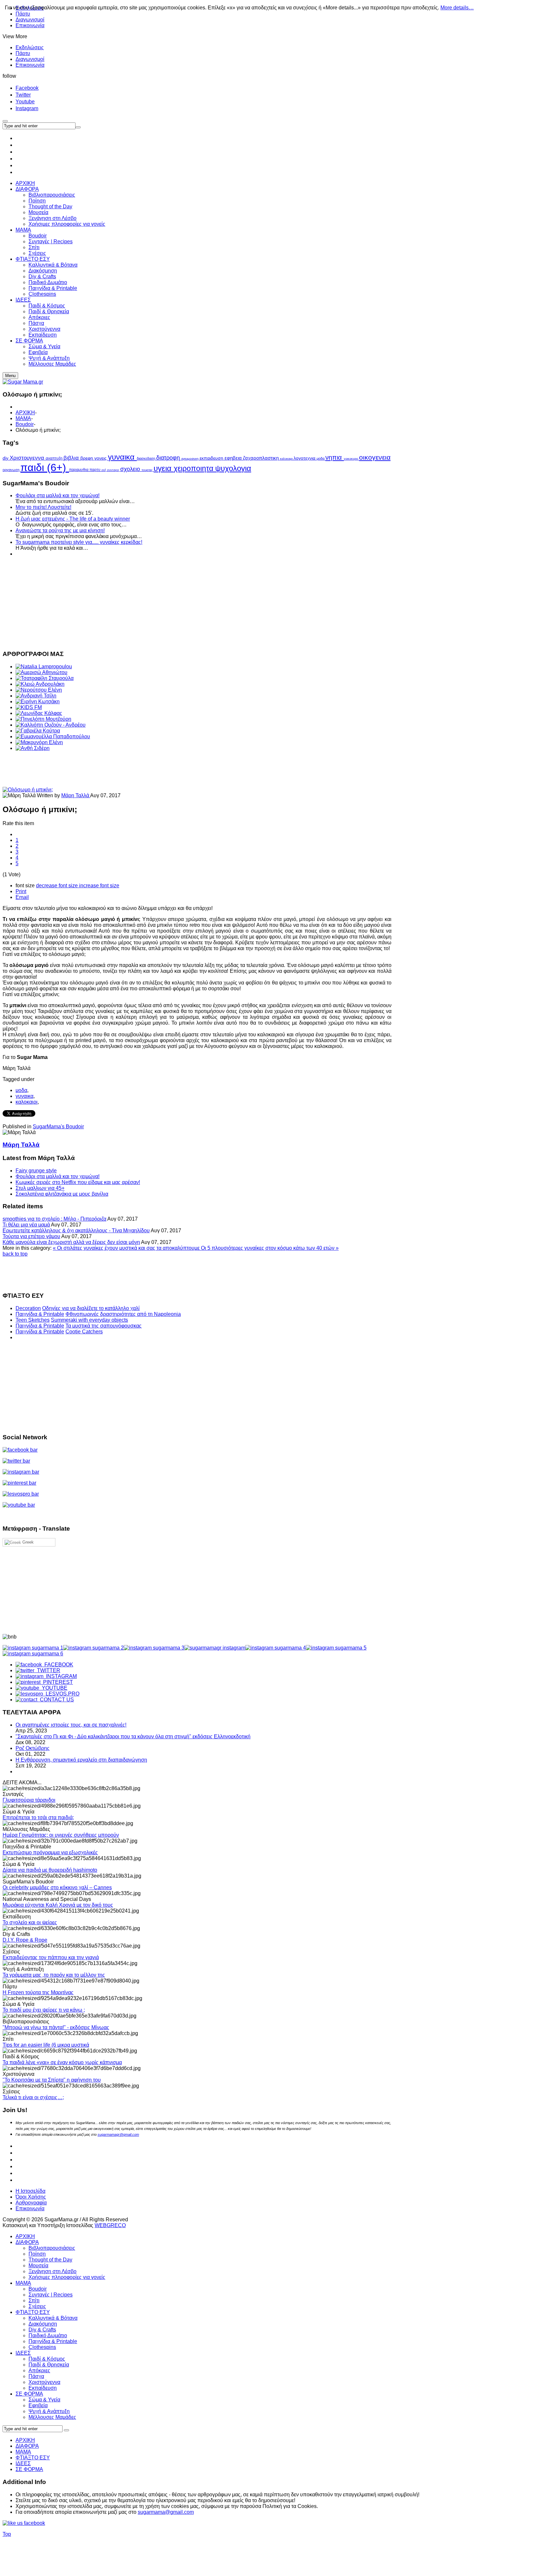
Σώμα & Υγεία (44, 2400)
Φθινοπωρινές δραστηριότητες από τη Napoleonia (123, 1314)
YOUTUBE (53, 1688)
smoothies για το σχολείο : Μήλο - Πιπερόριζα (54, 1219)
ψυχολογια (233, 468)
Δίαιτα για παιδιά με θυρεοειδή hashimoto (50, 1870)
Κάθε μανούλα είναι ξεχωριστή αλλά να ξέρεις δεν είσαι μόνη (71, 1242)
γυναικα (122, 457)
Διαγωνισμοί (30, 20)
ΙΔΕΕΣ (23, 2353)
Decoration (28, 1308)
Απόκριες (39, 2370)
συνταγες (114, 470)
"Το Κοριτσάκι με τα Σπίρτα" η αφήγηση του (52, 2080)
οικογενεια (375, 457)
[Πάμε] (78, 127)
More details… (457, 8)
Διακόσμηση (43, 2324)
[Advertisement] (197, 603)
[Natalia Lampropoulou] (44, 667)
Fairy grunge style (36, 1171)
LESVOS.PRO (61, 1694)
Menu (10, 376)
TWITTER (47, 1670)
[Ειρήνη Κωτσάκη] (38, 701)
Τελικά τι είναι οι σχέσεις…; (33, 2097)
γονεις (101, 458)
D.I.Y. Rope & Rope (25, 1940)
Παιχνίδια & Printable (40, 1314)
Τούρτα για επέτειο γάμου (31, 1236)
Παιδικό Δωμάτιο (48, 2335)
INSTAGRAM (60, 1676)
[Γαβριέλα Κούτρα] (38, 731)
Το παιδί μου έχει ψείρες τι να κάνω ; (44, 2010)
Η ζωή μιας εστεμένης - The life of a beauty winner (73, 519)
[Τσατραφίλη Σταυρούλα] (45, 678)
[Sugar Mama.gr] (23, 382)
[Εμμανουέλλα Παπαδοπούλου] (53, 736)
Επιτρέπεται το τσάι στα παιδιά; (38, 1817)
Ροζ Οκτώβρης (33, 1748)
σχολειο (131, 469)
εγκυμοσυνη (191, 459)
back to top (15, 1254)
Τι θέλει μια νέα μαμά (26, 1225)
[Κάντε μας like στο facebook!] (32, 2523)
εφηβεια (234, 458)
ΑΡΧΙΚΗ (25, 413)
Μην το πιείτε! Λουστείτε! (43, 507)
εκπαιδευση (212, 458)
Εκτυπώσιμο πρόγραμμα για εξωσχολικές (50, 1852)
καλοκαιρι (287, 459)
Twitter (23, 95)
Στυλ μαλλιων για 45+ (40, 1188)
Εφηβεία (38, 2405)
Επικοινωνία (30, 25)
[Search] (66, 2430)
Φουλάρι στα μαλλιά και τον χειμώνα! (58, 495)
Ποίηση (37, 2254)
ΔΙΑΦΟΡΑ (27, 2242)
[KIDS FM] (29, 707)
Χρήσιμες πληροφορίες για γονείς (67, 2277)
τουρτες (148, 470)
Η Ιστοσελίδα (30, 2191)
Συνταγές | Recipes (51, 2295)
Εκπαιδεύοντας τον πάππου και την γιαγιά (51, 1957)
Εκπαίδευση (43, 2388)
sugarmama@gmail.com (166, 2512)
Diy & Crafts (42, 2330)
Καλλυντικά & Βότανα (53, 2318)
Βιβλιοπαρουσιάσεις (52, 2248)
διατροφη (169, 458)
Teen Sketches (33, 1320)
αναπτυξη (55, 458)
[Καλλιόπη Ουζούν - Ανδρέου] (51, 725)
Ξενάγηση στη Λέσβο (52, 2271)
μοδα (321, 458)
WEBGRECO (110, 2225)
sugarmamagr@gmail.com (118, 2134)
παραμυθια (79, 470)
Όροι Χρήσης (31, 2197)
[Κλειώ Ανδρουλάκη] (40, 684)
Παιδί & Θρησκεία (49, 2365)
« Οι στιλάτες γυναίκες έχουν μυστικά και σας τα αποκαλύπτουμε (127, 1248)
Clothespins (42, 2347)
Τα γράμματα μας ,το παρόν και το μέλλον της (54, 1975)
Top (7, 2534)
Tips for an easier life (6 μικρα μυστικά (46, 2045)
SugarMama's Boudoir (58, 1127)
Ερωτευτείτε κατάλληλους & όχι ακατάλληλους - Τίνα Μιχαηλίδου (76, 1230)
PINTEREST (57, 1682)
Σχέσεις (37, 2306)
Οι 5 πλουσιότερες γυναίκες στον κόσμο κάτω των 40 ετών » (270, 1248)
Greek (27, 1542)
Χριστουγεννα (28, 458)
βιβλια (72, 458)
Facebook (27, 88)
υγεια (164, 468)
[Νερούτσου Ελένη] (39, 690)
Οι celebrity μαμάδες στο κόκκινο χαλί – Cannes (57, 1887)
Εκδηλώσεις (30, 47)
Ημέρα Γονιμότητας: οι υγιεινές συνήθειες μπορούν (61, 1835)
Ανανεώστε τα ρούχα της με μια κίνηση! (60, 530)
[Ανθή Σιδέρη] (33, 748)
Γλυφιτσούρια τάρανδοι (29, 1800)
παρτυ (95, 470)
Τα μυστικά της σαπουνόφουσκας (104, 1326)
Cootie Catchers (84, 1332)
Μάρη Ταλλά (76, 795)
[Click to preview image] (28, 790)
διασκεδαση (146, 458)
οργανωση (12, 470)
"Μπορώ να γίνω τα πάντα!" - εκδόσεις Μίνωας (56, 2027)
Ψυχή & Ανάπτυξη (49, 2411)
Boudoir (25, 424)
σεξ (104, 470)
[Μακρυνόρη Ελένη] (39, 742)
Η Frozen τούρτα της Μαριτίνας (38, 1992)
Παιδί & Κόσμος (47, 2359)
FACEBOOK (58, 1665)
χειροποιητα (194, 468)
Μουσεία (38, 2265)
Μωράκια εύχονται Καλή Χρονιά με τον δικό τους (58, 1905)
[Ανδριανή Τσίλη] (36, 696)
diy (6, 458)
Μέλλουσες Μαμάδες (52, 2417)
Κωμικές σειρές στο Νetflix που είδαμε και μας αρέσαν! (78, 1182)
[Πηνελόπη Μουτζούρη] (43, 719)
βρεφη (87, 458)
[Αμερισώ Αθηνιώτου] (41, 672)
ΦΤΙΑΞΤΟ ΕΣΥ (33, 2312)
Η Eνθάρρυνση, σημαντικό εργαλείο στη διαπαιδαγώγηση (81, 1760)
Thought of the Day (50, 2260)
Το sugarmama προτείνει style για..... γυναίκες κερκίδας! (79, 542)
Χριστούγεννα (44, 2382)
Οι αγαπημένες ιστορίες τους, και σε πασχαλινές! (71, 1725)
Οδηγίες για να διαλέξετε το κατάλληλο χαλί (91, 1308)
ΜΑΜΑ (23, 418)
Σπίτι (34, 2300)
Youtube (25, 102)
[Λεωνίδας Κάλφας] (39, 713)
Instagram (27, 108)
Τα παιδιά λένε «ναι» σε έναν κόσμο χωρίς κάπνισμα (62, 2062)
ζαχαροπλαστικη (262, 458)
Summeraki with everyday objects (89, 1320)
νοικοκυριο (351, 459)
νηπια (335, 457)
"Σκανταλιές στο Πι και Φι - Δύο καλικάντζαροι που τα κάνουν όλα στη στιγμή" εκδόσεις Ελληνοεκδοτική (133, 1736)
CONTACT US (56, 1700)
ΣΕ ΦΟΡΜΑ (29, 2394)
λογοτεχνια (305, 458)
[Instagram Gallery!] (33, 1648)
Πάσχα (36, 2376)
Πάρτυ (23, 53)
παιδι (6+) (45, 467)
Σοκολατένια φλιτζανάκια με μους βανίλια (62, 1194)
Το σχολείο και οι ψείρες (30, 1922)
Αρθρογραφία (31, 2203)
